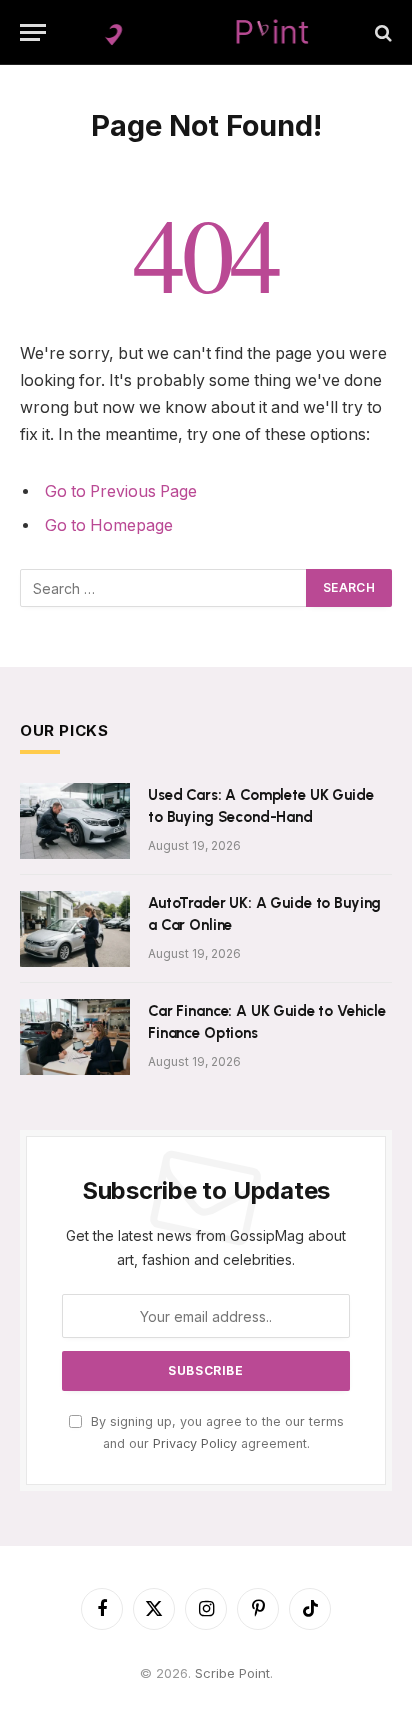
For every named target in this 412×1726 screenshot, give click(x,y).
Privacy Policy (195, 1443)
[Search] (381, 32)
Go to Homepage (109, 525)
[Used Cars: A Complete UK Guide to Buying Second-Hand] (75, 821)
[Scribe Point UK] (206, 32)
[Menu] (33, 32)
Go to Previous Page (121, 491)
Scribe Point (232, 1673)
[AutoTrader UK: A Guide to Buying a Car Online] (75, 929)
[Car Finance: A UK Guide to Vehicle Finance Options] (75, 1037)
